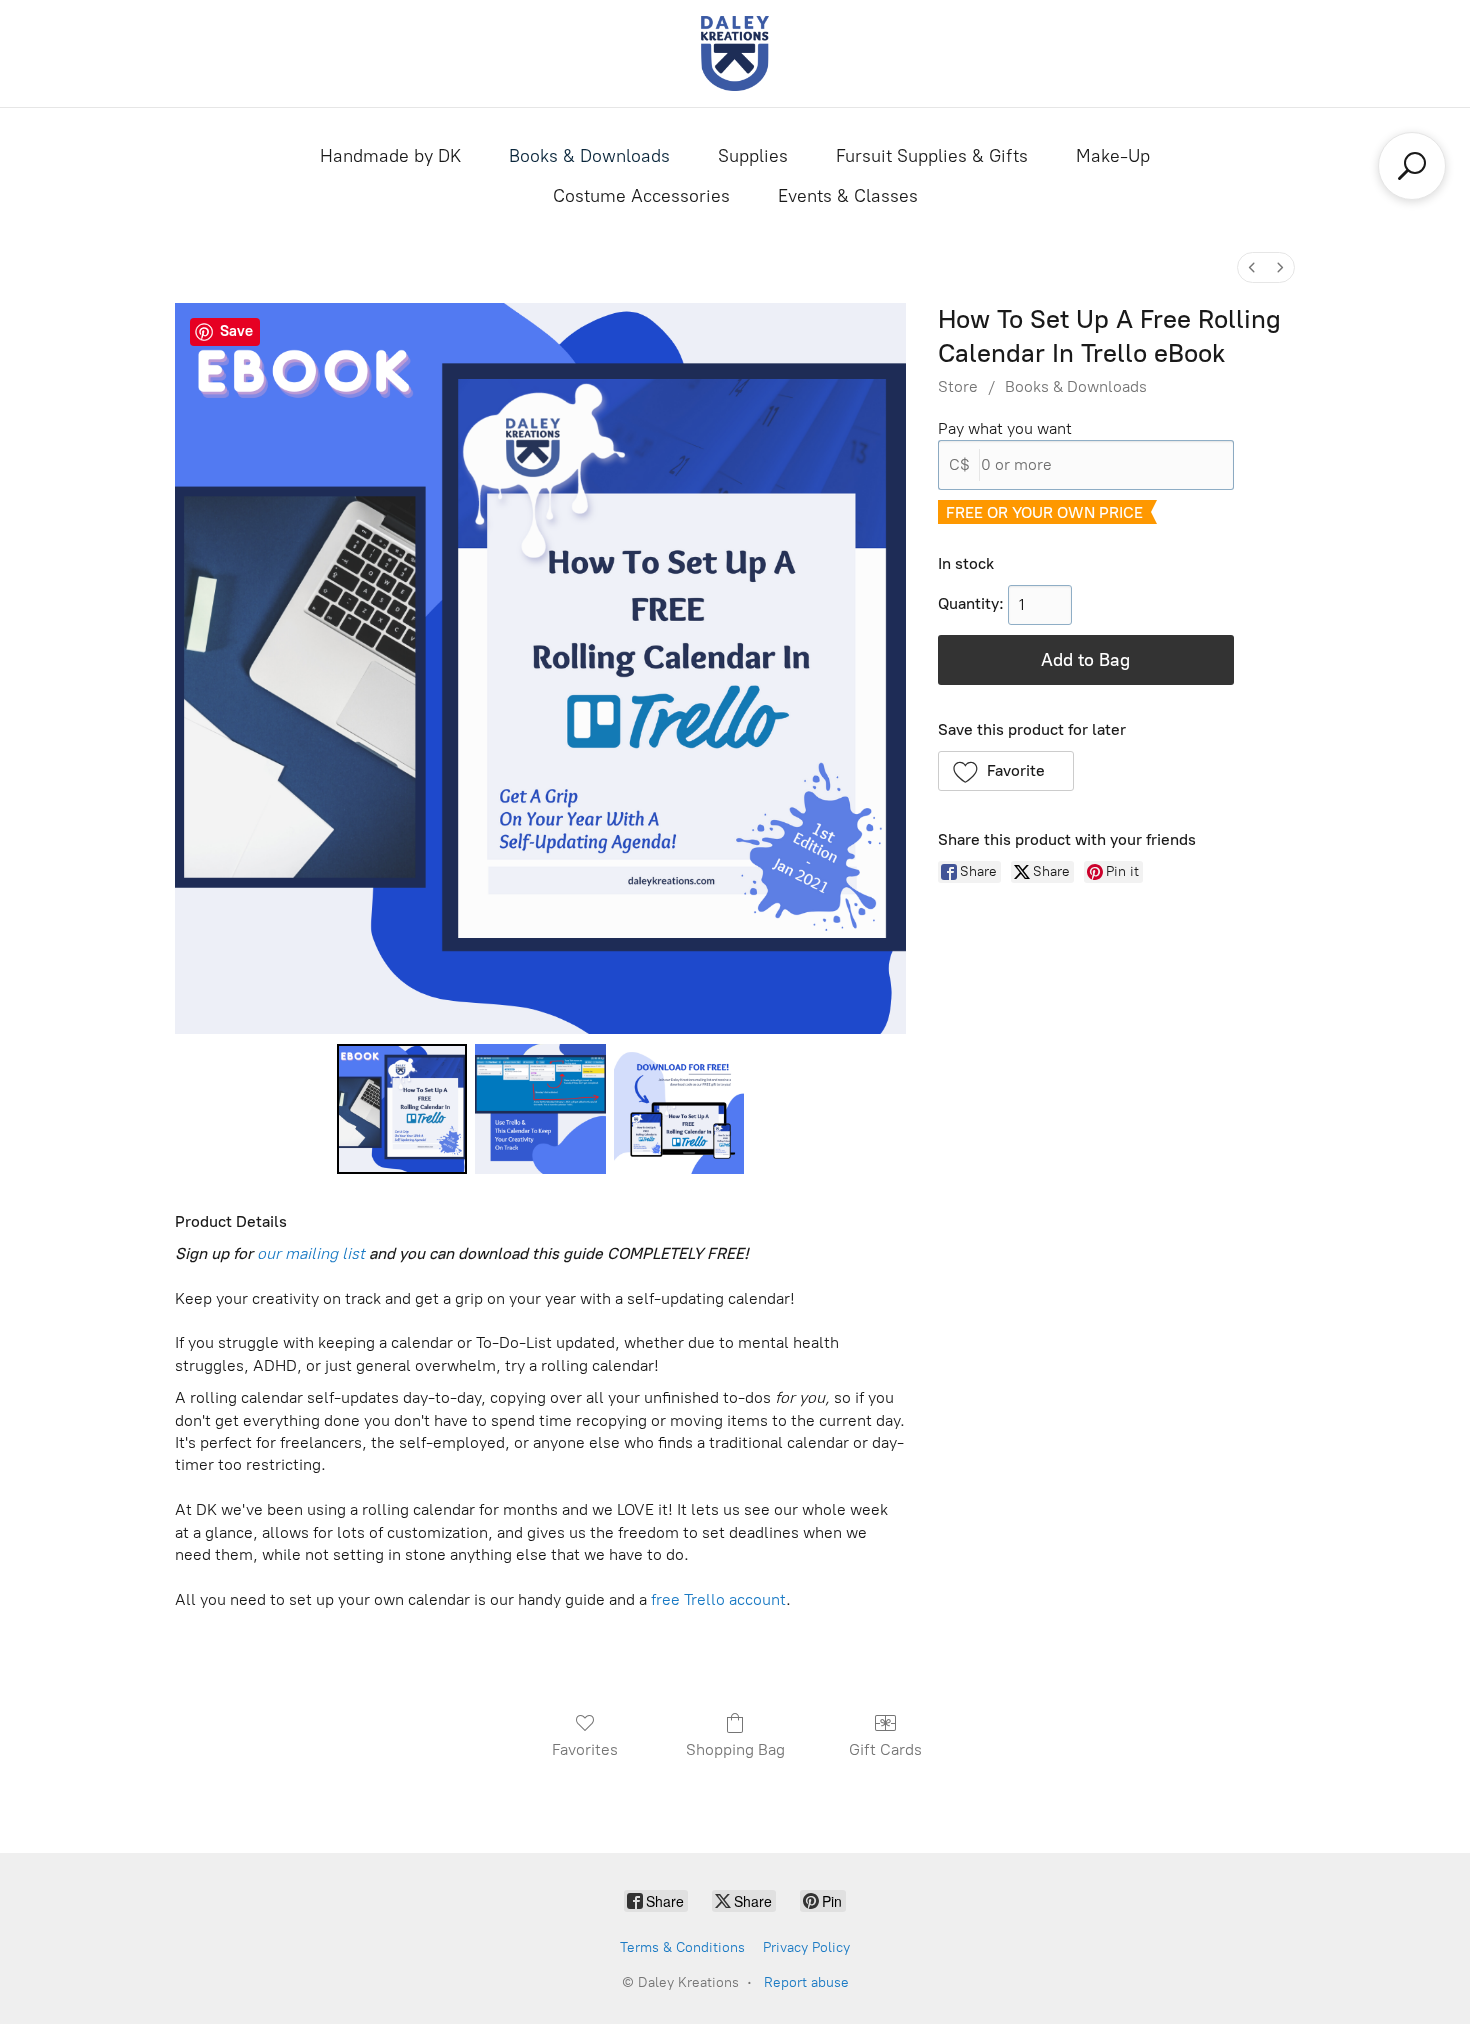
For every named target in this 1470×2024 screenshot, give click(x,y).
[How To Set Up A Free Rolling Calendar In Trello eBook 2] (679, 1109)
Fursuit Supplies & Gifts (932, 156)
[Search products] (1412, 166)
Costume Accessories (641, 196)
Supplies (753, 156)
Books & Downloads (589, 156)
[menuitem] (1252, 267)
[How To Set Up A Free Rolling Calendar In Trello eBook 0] (402, 1109)
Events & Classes (848, 196)
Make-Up (1113, 156)
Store (958, 386)
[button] (1006, 771)
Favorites (585, 1749)
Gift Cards (885, 1749)
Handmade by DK (390, 156)
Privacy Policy (806, 1947)
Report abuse (806, 1982)
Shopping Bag (735, 1749)
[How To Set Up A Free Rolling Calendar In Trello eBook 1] (540, 1109)
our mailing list (311, 1253)
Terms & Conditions (682, 1947)
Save (236, 331)
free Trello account (718, 1599)
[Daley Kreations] (735, 53)
